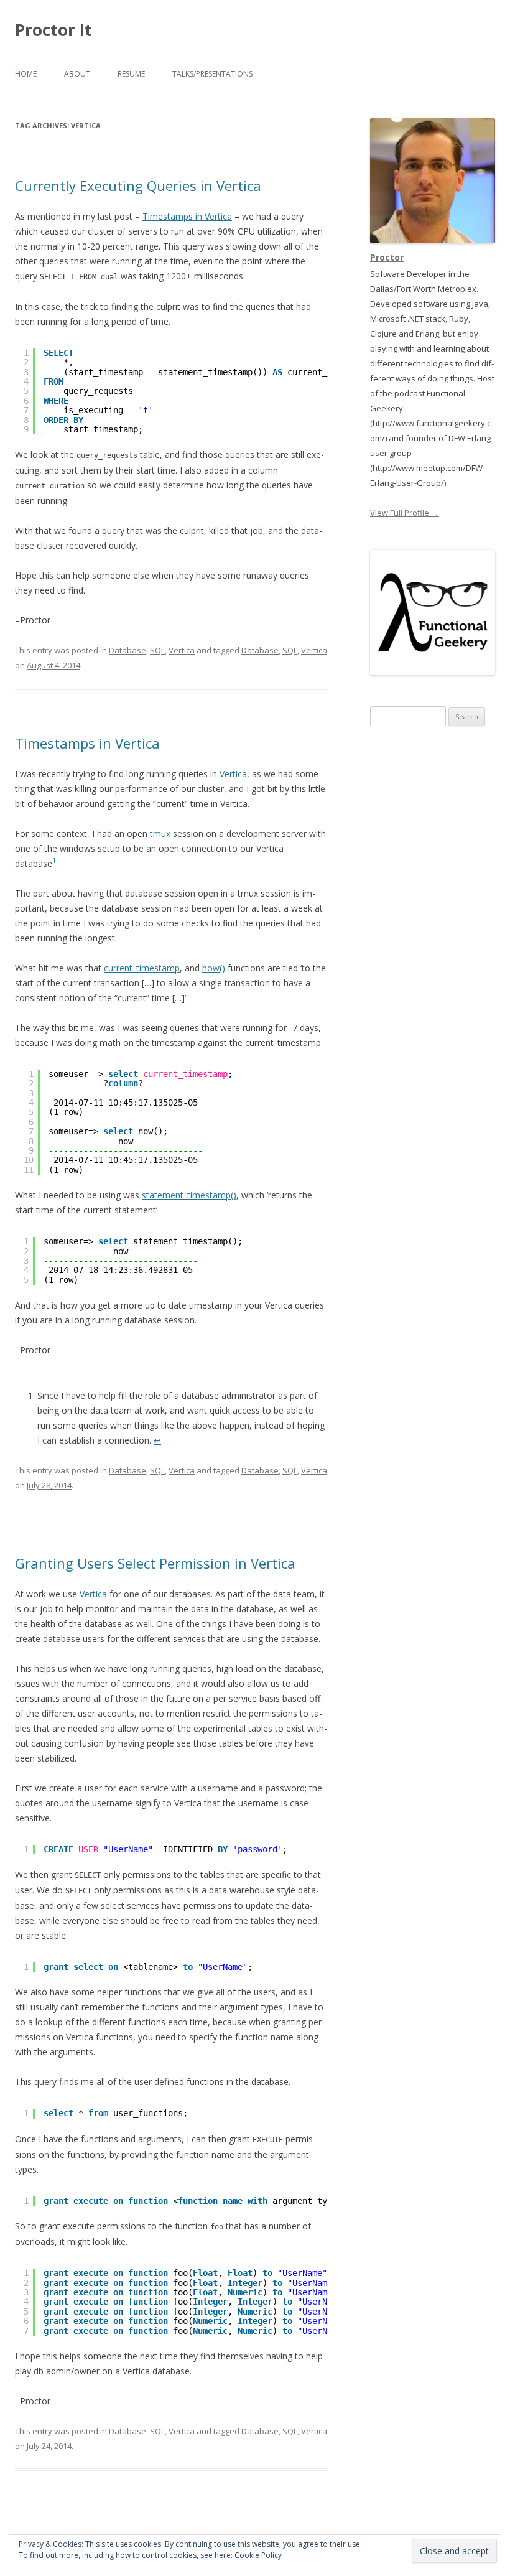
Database (127, 650)
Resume (131, 74)
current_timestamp (142, 968)
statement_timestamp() (189, 1195)
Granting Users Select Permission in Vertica (155, 1563)
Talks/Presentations (212, 74)
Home (26, 74)
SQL (157, 650)
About (77, 74)
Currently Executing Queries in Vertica (138, 185)
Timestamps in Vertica (187, 216)
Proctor (387, 257)
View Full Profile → (405, 513)
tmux (160, 833)
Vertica (182, 650)
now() (214, 968)
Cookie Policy (258, 2555)
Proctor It (53, 30)
